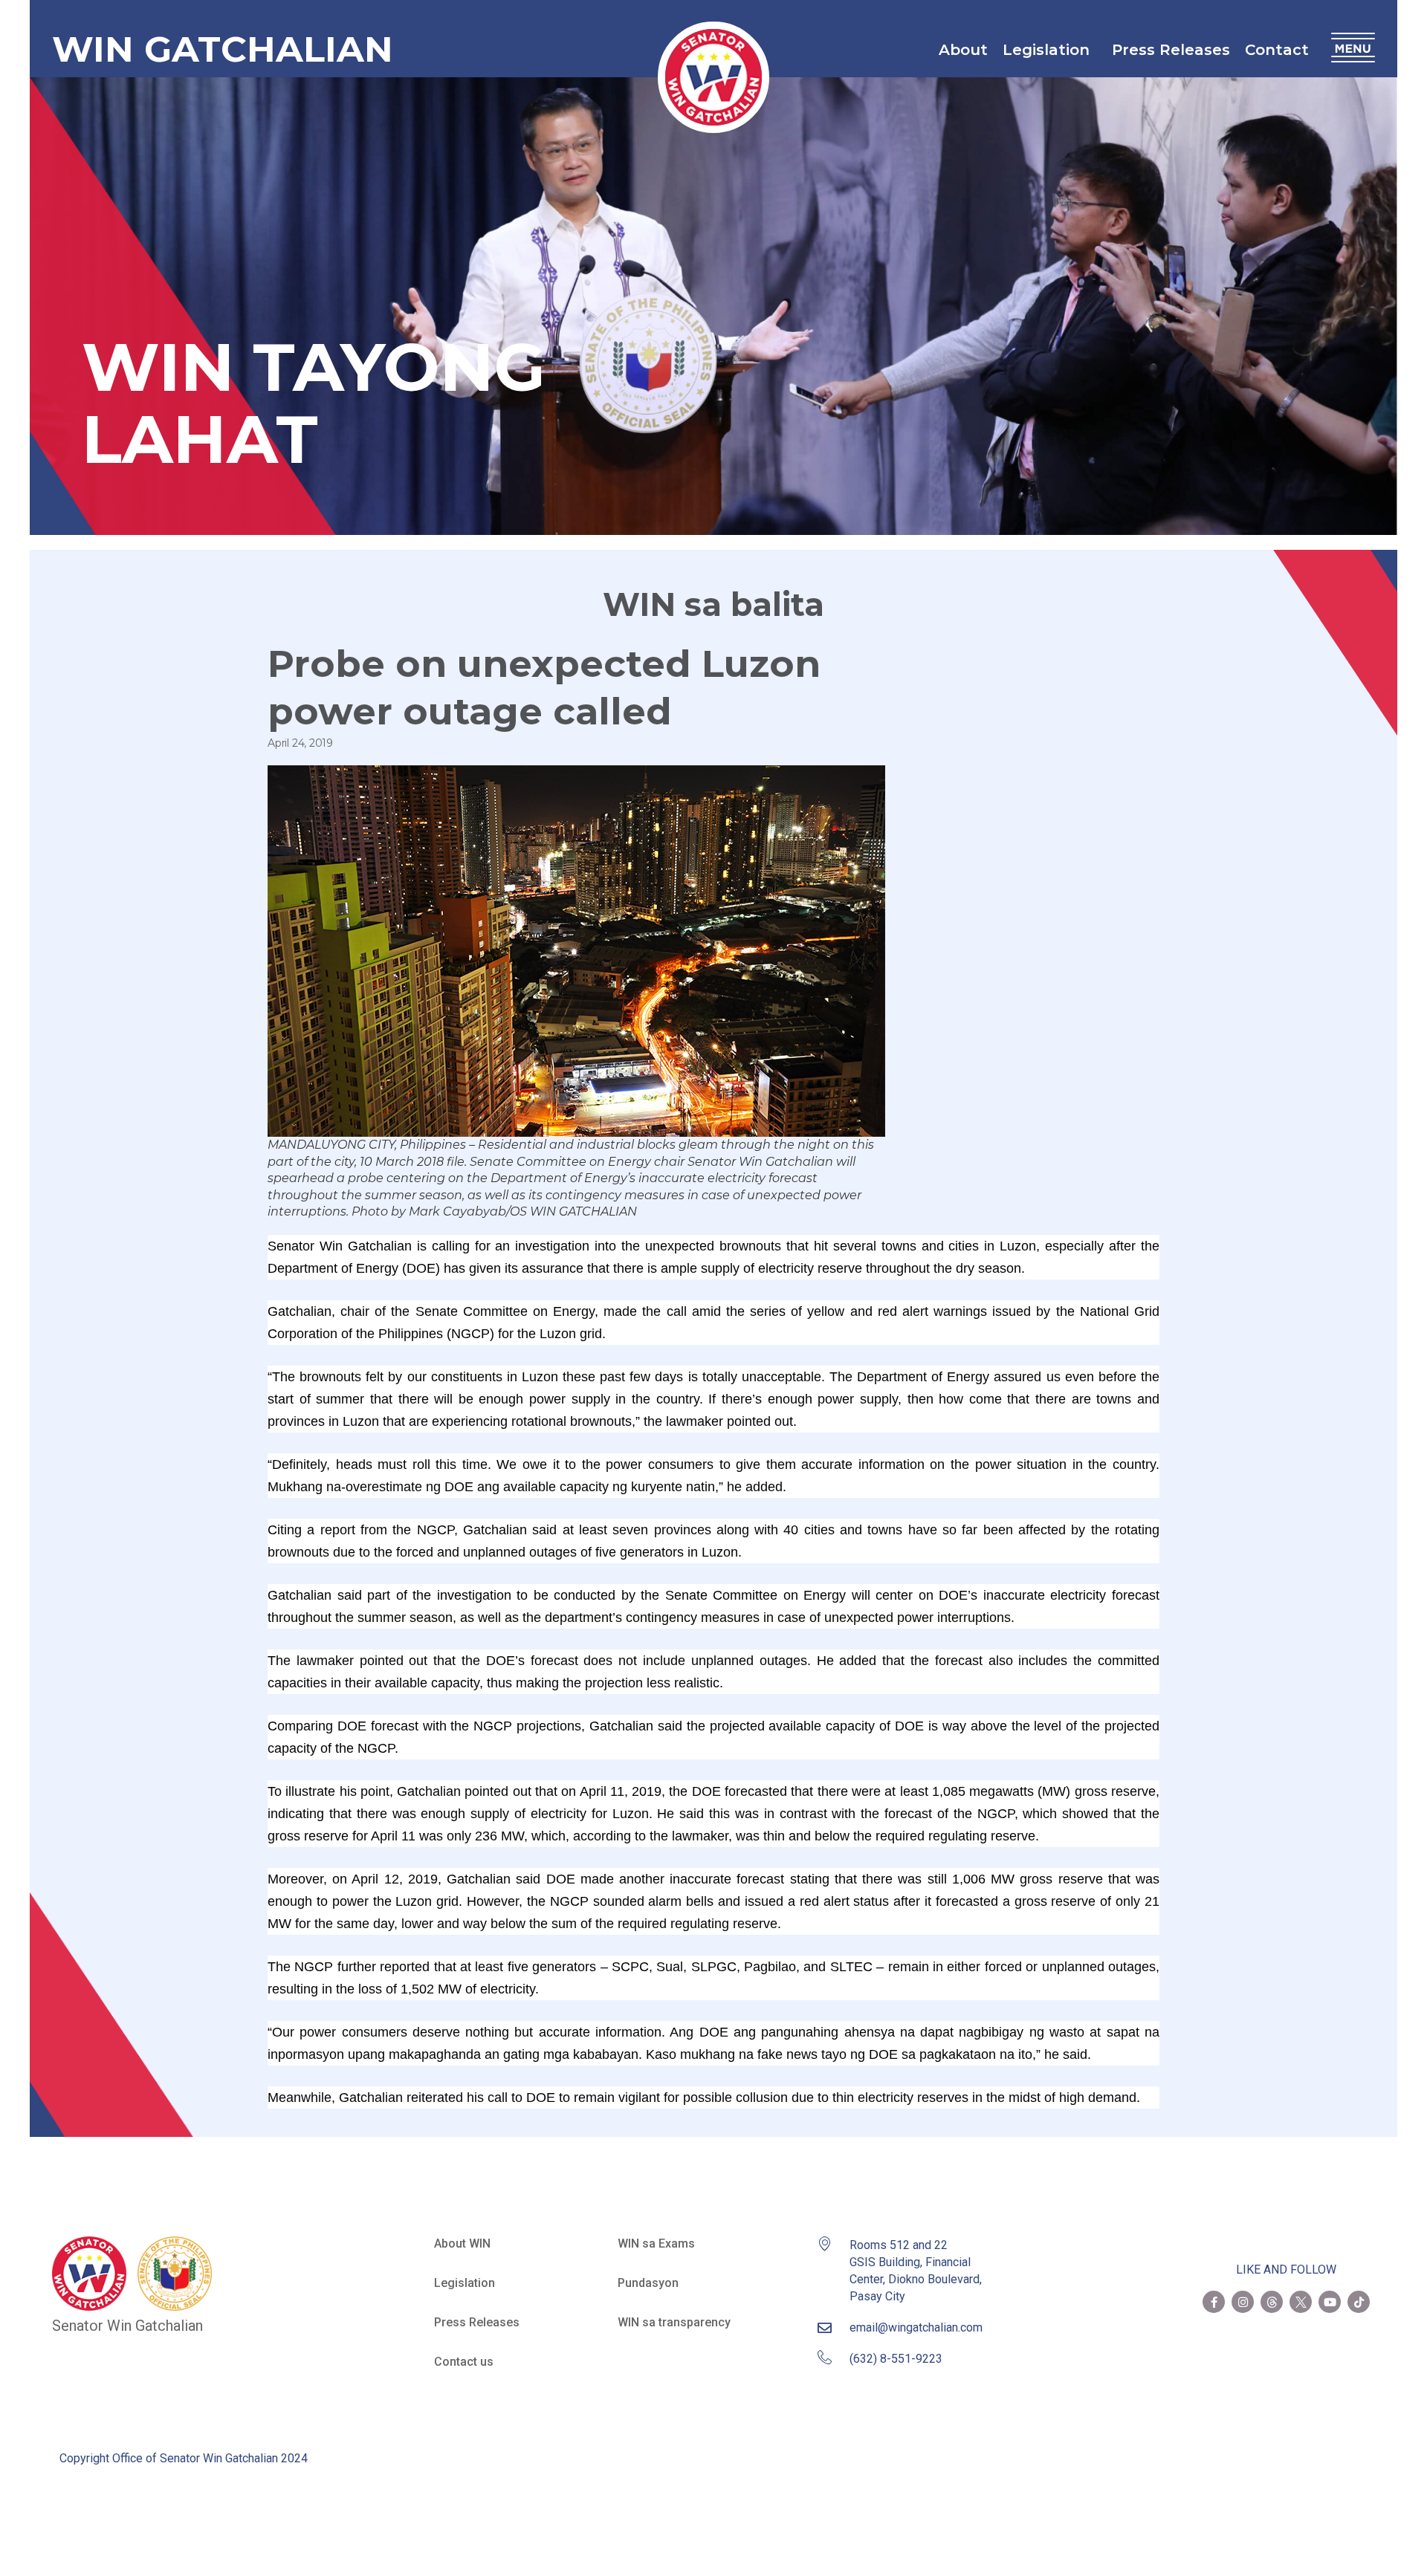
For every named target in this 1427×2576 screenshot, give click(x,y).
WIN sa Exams (656, 2244)
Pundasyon (648, 2283)
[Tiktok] (1359, 2302)
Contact (1277, 50)
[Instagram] (1243, 2302)
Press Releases (1171, 50)
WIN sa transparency (674, 2322)
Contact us (464, 2362)
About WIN (462, 2244)
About (963, 50)
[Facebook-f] (1214, 2302)
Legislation (1046, 50)
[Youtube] (1330, 2302)
